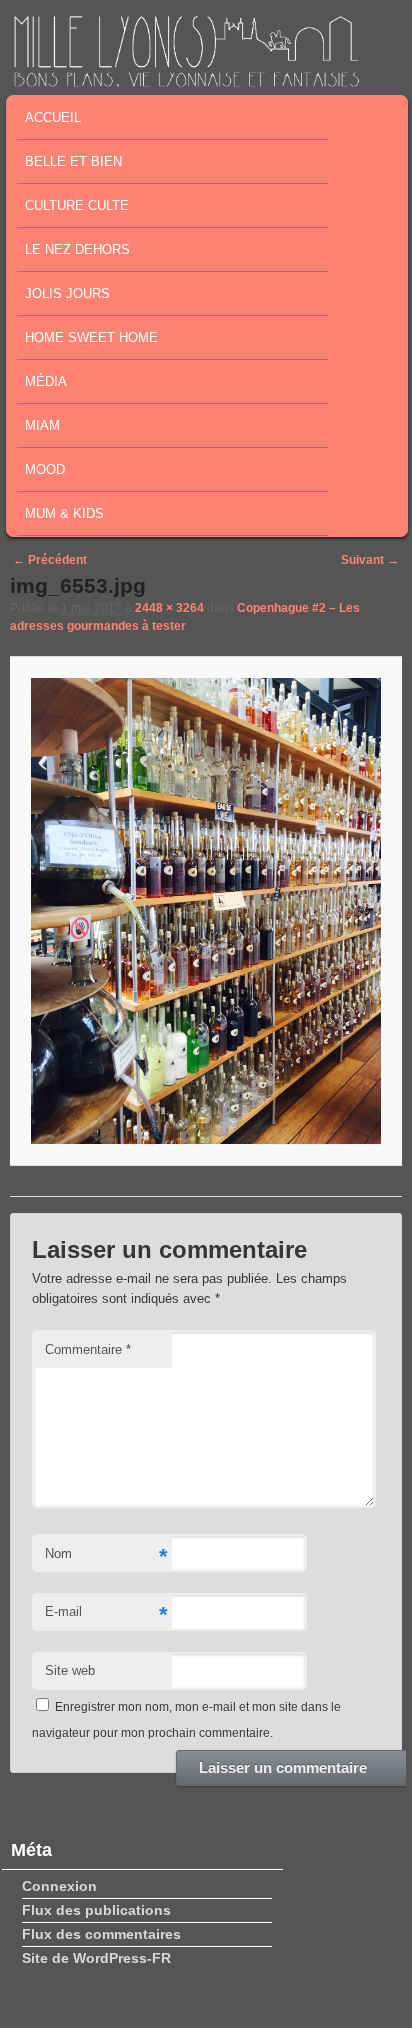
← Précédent (50, 560)
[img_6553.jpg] (205, 911)
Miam (42, 425)
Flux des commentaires (101, 1934)
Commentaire (88, 1349)
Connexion (59, 1886)
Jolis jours (67, 293)
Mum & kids (64, 513)
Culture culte (77, 205)
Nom (106, 1556)
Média (46, 381)
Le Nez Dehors (77, 249)
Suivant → (370, 560)
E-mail (106, 1614)
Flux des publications (96, 1910)
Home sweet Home (91, 337)
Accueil (53, 117)
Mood (45, 469)
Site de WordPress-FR (96, 1958)
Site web (70, 1670)
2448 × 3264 (169, 608)
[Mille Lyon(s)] (186, 81)
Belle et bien (73, 161)
